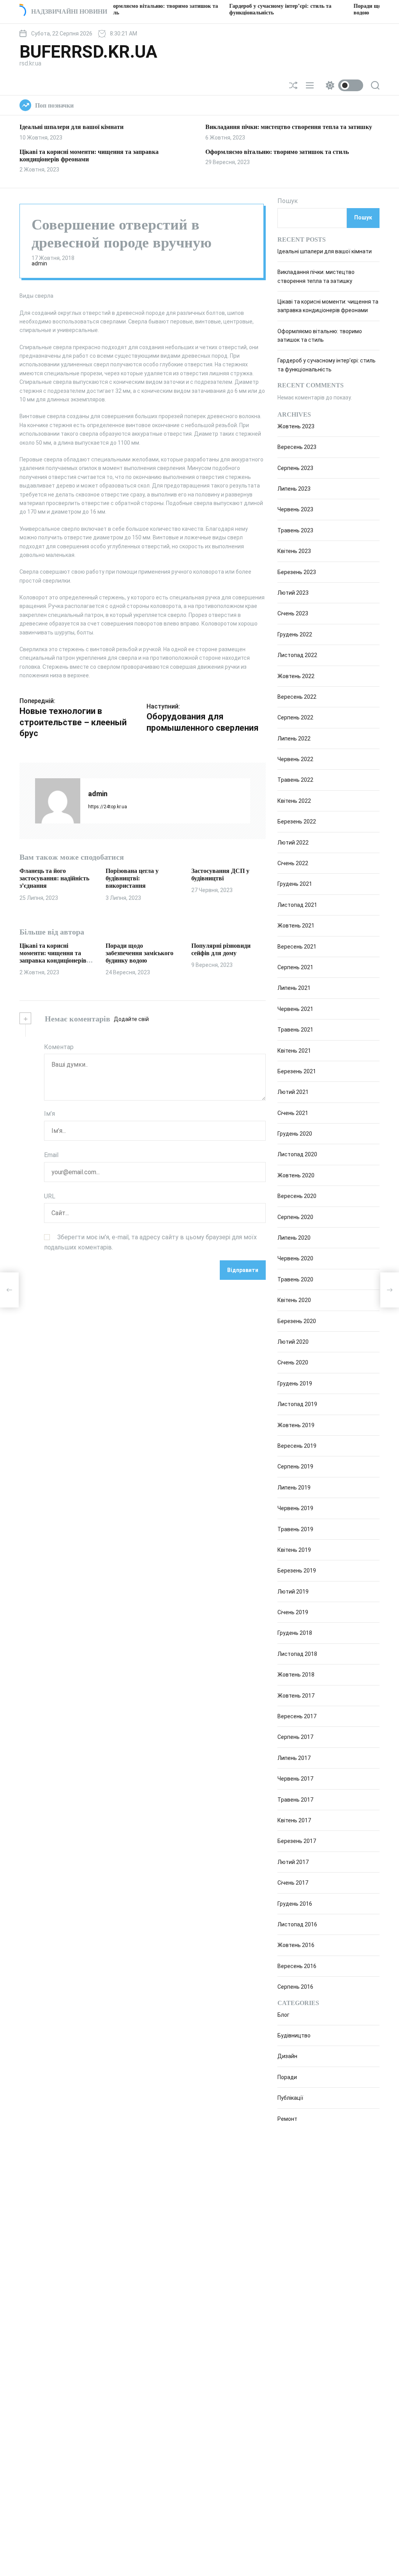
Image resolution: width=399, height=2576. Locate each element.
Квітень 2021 (294, 1051)
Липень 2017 (294, 1758)
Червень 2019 (295, 1508)
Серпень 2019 (295, 1466)
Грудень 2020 (295, 1134)
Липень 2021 (294, 988)
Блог (283, 2015)
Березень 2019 (297, 1571)
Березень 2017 (297, 1841)
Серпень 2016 (295, 1987)
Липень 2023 (294, 489)
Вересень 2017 (297, 1716)
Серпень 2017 (295, 1737)
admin (39, 263)
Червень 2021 (295, 1009)
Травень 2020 (295, 1279)
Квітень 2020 (294, 1300)
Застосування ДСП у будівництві (220, 875)
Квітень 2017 (294, 1820)
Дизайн (287, 2056)
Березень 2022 (297, 822)
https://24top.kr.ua (108, 807)
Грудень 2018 (295, 1633)
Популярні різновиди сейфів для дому (221, 949)
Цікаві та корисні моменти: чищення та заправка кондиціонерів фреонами (53, 957)
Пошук (288, 201)
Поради (287, 2077)
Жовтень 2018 (296, 1675)
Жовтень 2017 (296, 1696)
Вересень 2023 (297, 447)
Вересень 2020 (297, 1196)
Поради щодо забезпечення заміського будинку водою (139, 953)
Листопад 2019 (297, 1404)
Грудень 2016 (295, 1904)
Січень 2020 (293, 1362)
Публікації (290, 2098)
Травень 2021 (295, 1030)
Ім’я (49, 1114)
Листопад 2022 (297, 655)
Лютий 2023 (293, 593)
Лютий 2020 (293, 1342)
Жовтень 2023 (296, 426)
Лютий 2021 (293, 1092)
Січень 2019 (293, 1612)
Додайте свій (131, 1019)
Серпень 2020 (295, 1217)
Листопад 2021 (297, 905)
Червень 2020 (295, 1258)
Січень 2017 (293, 1883)
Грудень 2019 (295, 1383)
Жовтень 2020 (296, 1175)
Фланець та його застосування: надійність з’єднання (54, 878)
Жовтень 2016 (296, 1945)
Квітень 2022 (294, 801)
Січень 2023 (293, 613)
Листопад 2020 (297, 1154)
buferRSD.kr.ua (88, 52)
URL (50, 1196)
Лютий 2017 (293, 1862)
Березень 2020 (297, 1321)
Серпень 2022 (295, 717)
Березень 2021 (297, 1071)
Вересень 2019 (297, 1446)
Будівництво (294, 2035)
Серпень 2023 (295, 468)
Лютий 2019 (293, 1592)
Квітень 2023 (294, 551)
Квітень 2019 (294, 1550)
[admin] (58, 801)
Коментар (59, 1047)
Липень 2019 (294, 1488)
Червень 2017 (295, 1779)
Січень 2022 (293, 863)
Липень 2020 (294, 1238)
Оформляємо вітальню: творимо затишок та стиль (277, 152)
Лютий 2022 (293, 843)
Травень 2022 (295, 780)
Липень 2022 (294, 739)
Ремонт (287, 2119)
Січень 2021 (293, 1113)
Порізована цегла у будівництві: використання (132, 878)
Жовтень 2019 (296, 1425)
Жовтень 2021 (296, 926)
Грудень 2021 (295, 884)
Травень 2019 (295, 1529)
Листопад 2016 (297, 1924)
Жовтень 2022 (296, 676)
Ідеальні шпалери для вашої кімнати (72, 127)
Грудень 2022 (295, 634)
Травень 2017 (295, 1800)
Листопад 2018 (297, 1654)
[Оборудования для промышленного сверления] (390, 1290)
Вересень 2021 (297, 947)
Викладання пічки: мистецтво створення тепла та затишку (289, 127)
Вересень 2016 (297, 1966)
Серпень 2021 (295, 967)
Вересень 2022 (297, 697)
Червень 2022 (295, 759)
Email (51, 1155)
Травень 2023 (295, 530)
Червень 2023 (295, 509)
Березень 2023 (297, 572)
